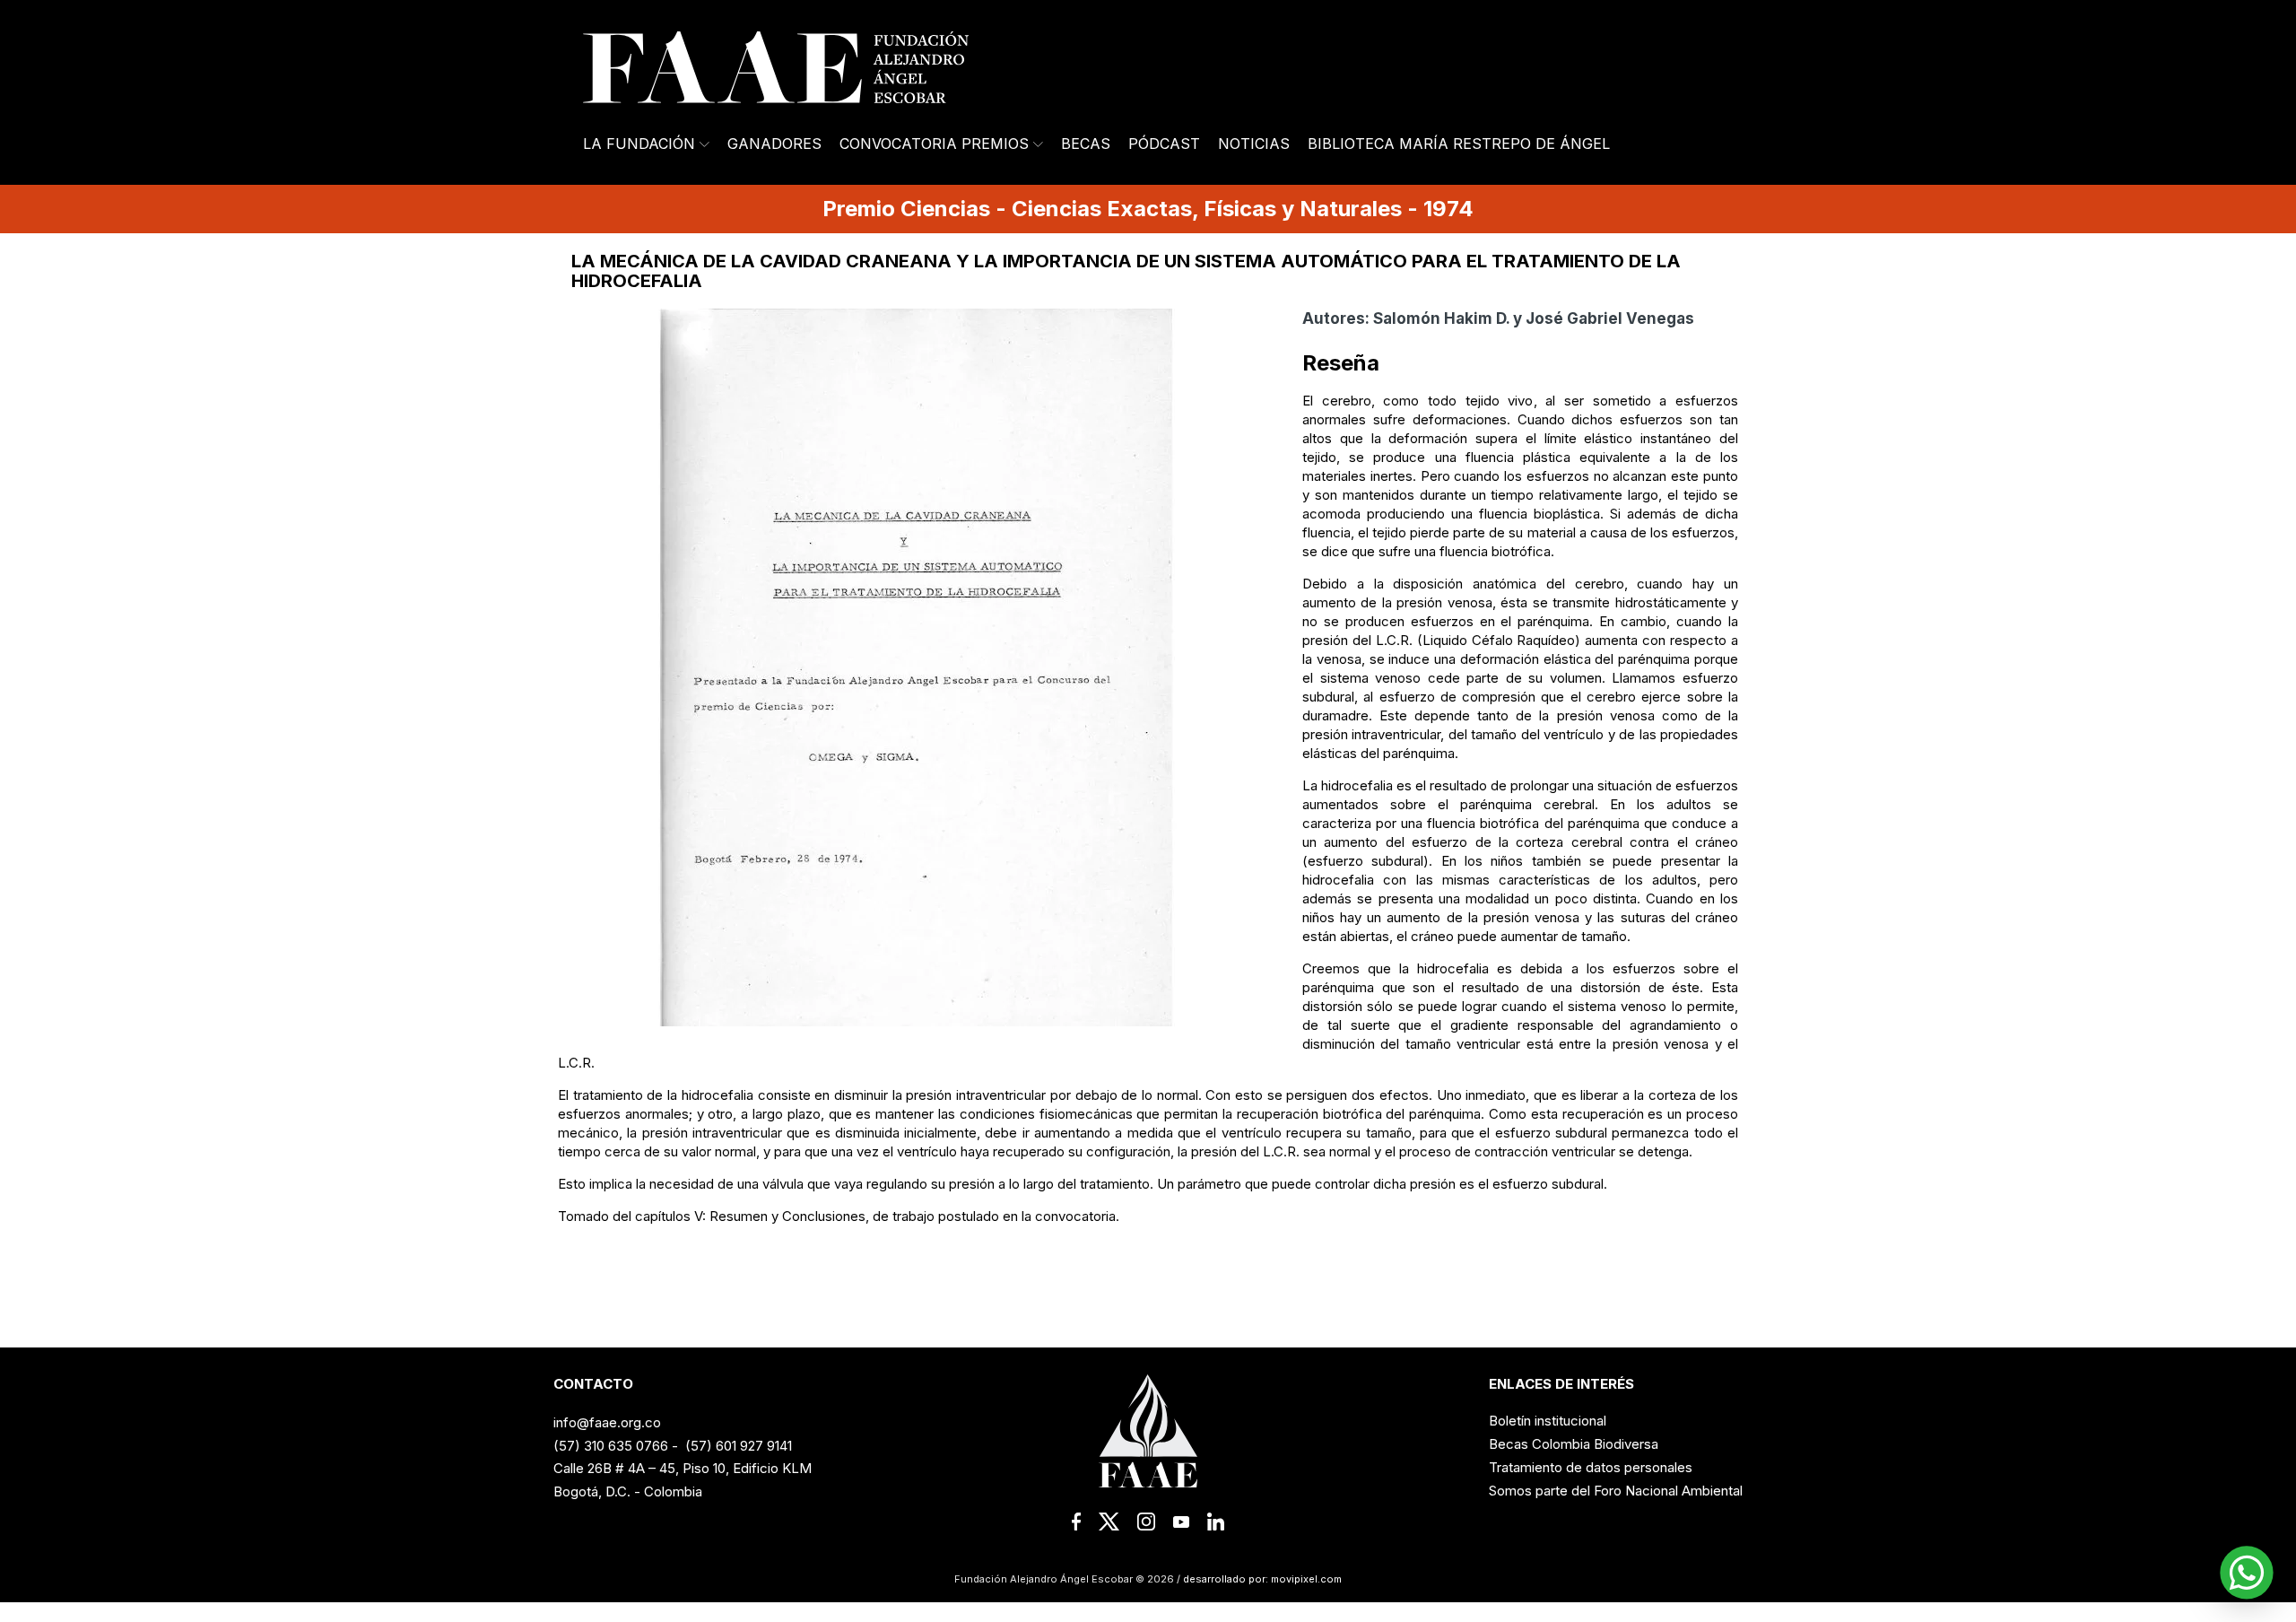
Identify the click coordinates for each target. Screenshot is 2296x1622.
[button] (2247, 1573)
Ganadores (774, 144)
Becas (1086, 144)
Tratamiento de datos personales (1591, 1467)
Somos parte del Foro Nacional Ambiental (1616, 1491)
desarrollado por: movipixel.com (1261, 1579)
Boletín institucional (1548, 1421)
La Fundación (639, 144)
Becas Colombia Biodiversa (1574, 1444)
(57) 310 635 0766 (611, 1446)
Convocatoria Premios (934, 144)
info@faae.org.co (607, 1422)
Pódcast (1164, 144)
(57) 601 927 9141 (739, 1446)
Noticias (1254, 144)
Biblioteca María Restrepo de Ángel (1459, 144)
